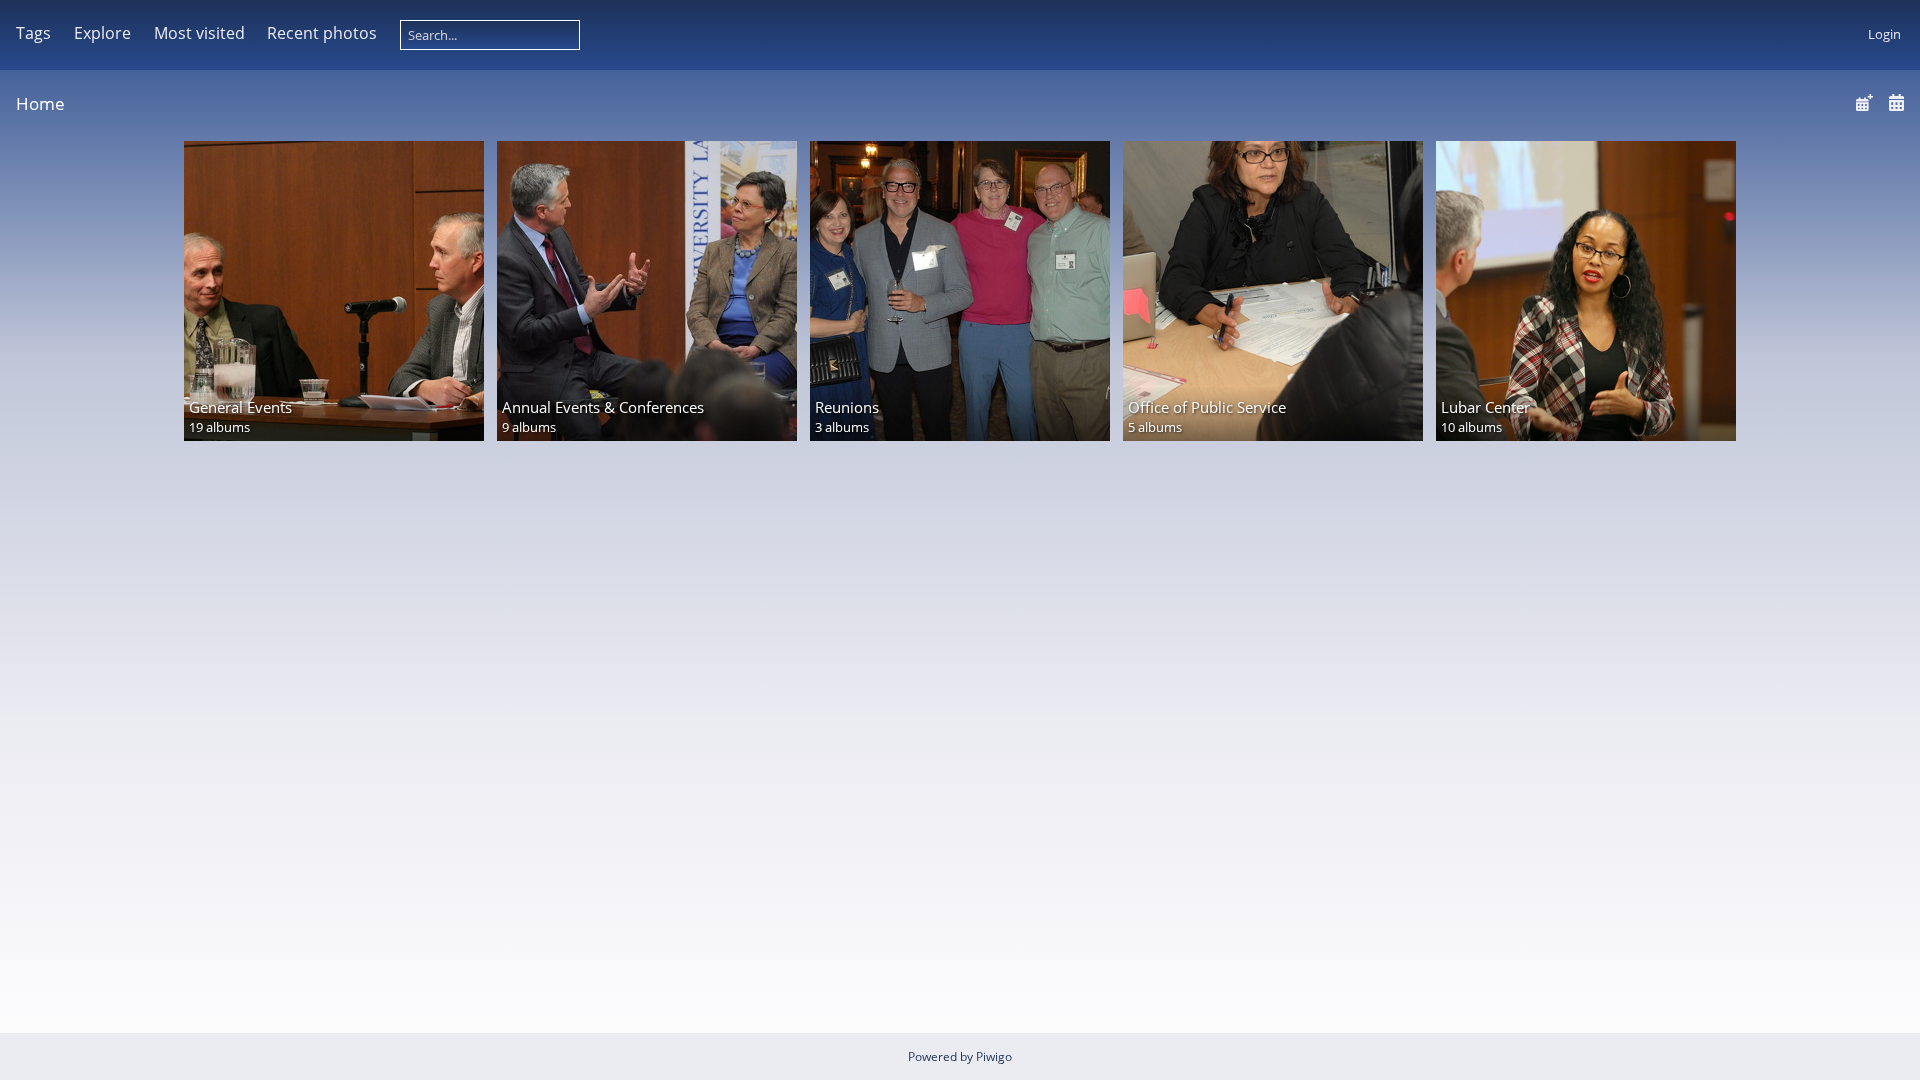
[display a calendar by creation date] (1896, 102)
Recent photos (322, 33)
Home (40, 103)
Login (1884, 34)
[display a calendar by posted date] (1864, 102)
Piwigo (994, 1056)
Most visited (199, 33)
